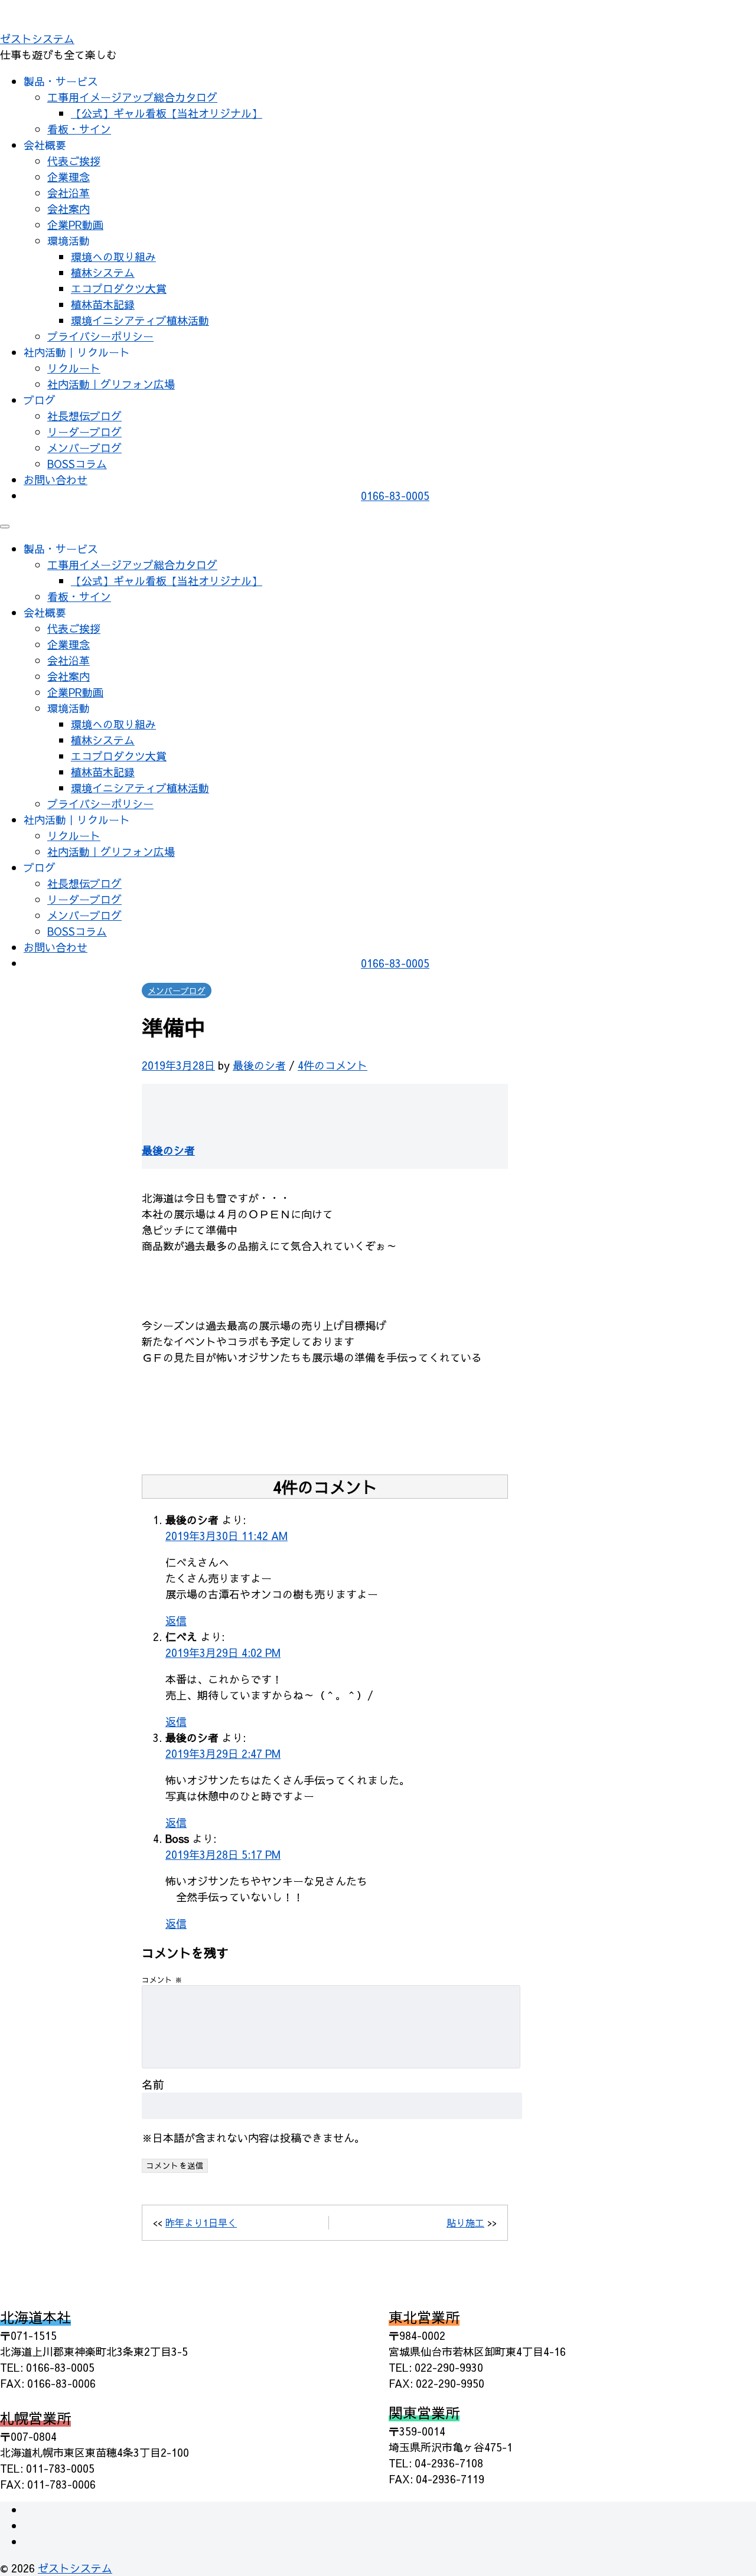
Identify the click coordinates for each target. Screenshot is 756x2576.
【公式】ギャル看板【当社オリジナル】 (167, 113)
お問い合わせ (56, 480)
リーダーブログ (84, 432)
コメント (162, 1980)
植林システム (103, 272)
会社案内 (69, 209)
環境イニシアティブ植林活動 (140, 320)
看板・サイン (79, 129)
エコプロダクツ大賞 (119, 288)
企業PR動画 (75, 225)
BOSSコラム (77, 464)
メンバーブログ (84, 448)
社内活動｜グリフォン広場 (111, 384)
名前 (153, 2084)
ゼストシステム (37, 39)
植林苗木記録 (103, 304)
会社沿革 (69, 193)
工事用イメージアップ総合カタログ (132, 97)
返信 (176, 1621)
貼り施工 (465, 2222)
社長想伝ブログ (84, 416)
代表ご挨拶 (74, 161)
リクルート (74, 368)
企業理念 (69, 177)
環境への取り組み (113, 256)
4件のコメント (333, 1065)
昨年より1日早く (201, 2222)
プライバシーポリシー (100, 336)
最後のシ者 (259, 1065)
